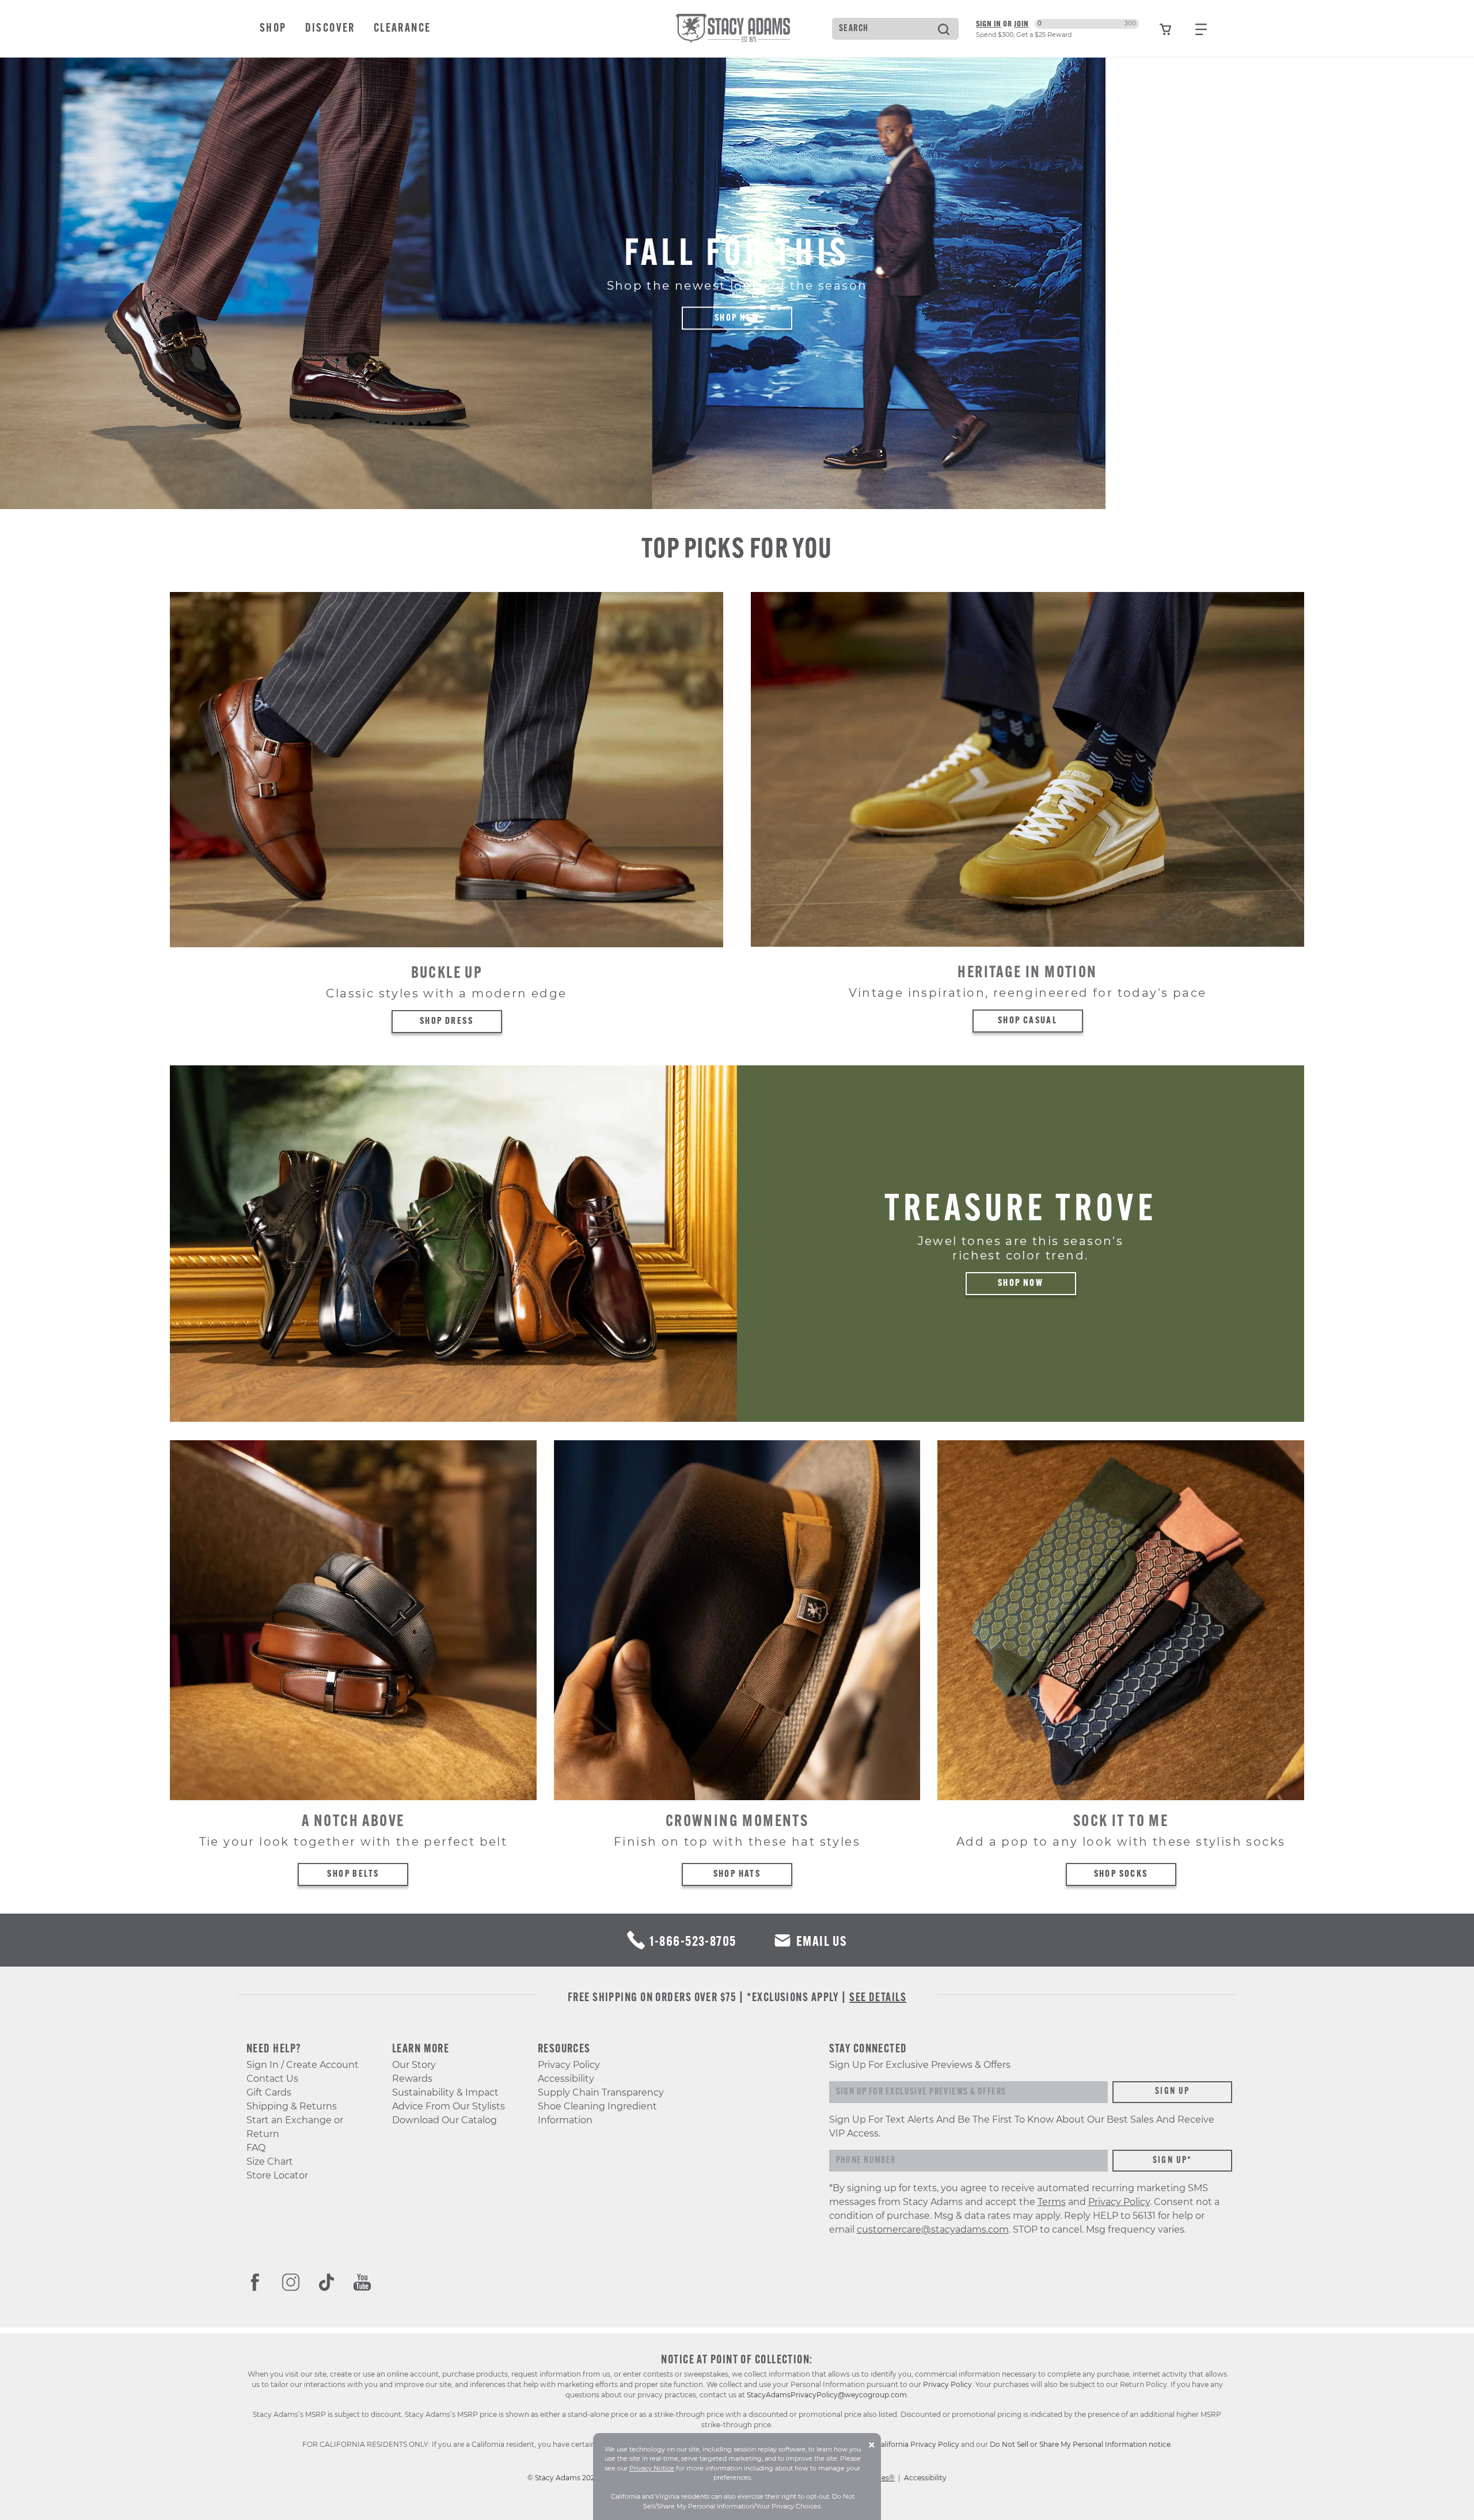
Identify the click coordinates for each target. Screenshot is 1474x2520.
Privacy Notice (652, 2468)
